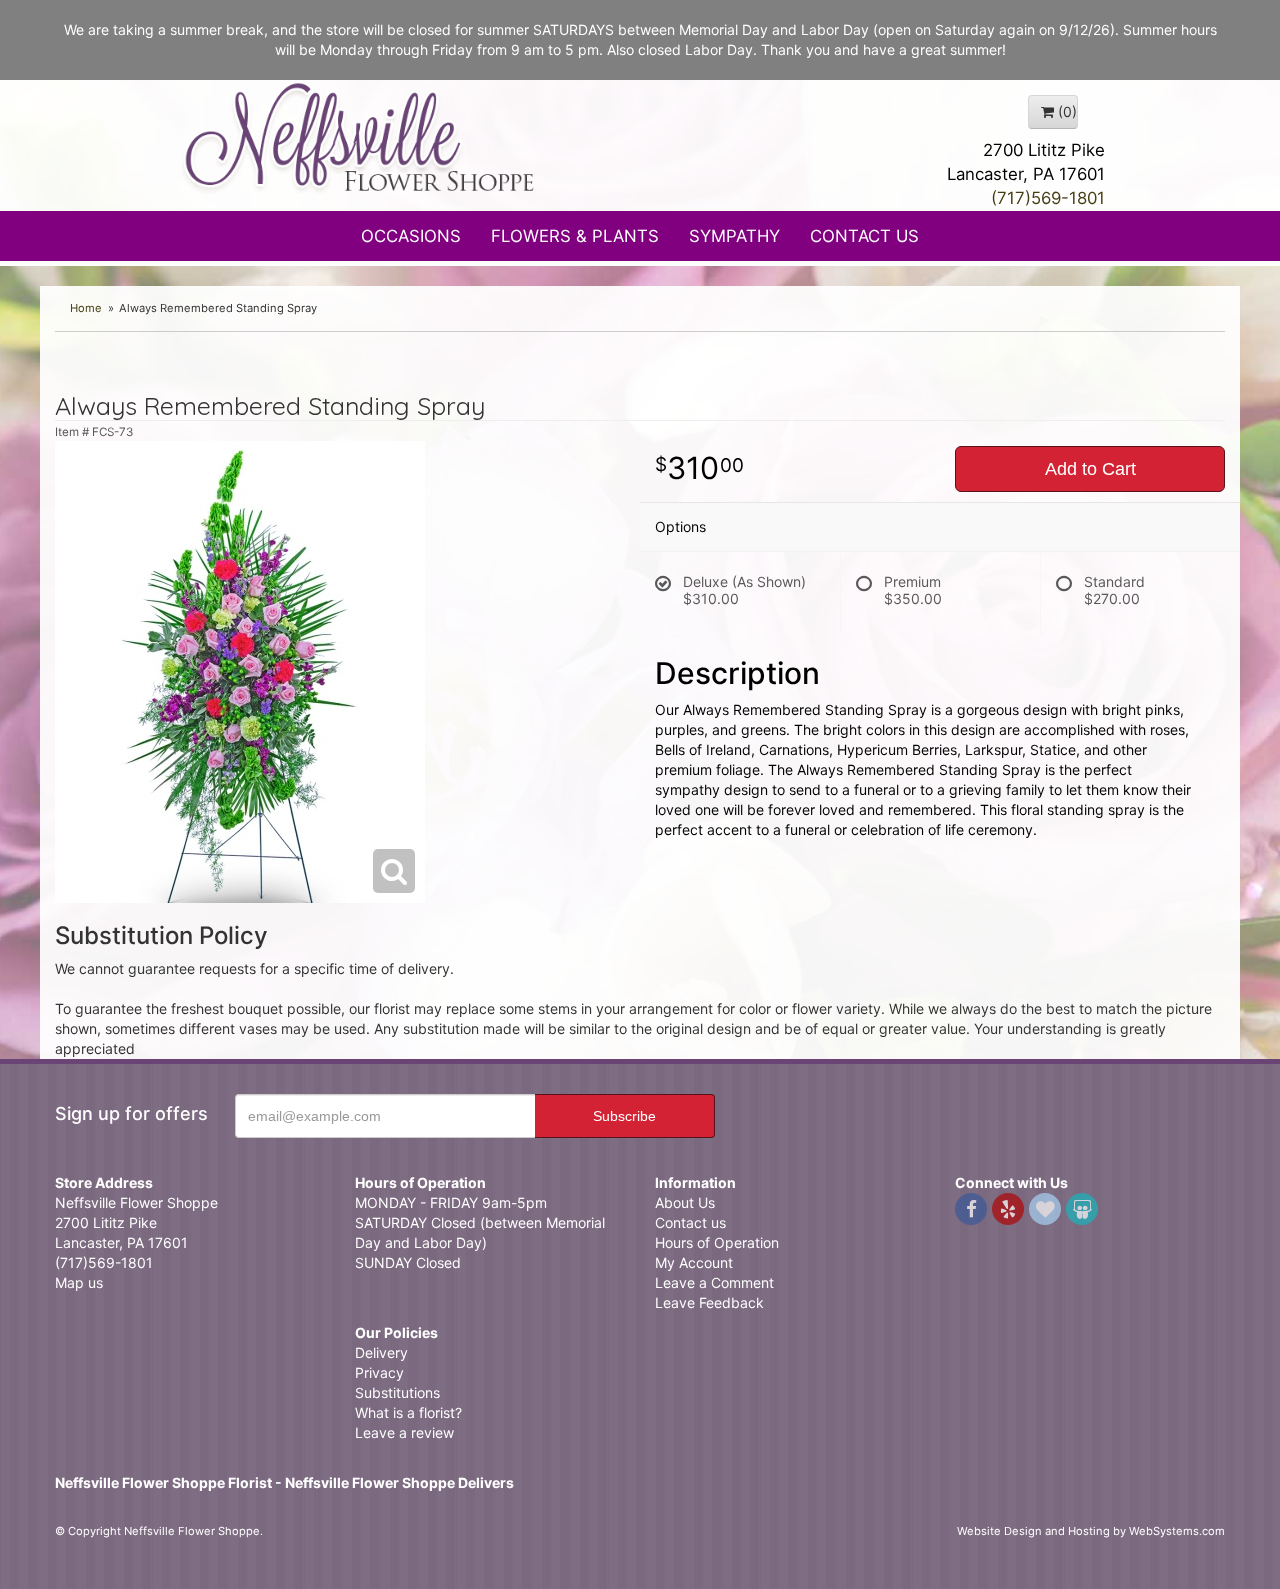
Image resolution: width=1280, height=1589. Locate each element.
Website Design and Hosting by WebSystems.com (1091, 1531)
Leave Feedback (709, 1302)
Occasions (411, 236)
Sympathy (734, 236)
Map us (79, 1282)
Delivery (381, 1352)
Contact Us (864, 236)
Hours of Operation (717, 1242)
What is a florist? (408, 1412)
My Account (694, 1262)
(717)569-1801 (1048, 198)
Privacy (379, 1372)
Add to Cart (1090, 469)
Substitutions (397, 1392)
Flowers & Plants (575, 236)
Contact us (690, 1222)
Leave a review (404, 1432)
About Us (685, 1202)
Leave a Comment (714, 1282)
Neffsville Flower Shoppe (360, 137)
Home (86, 308)
